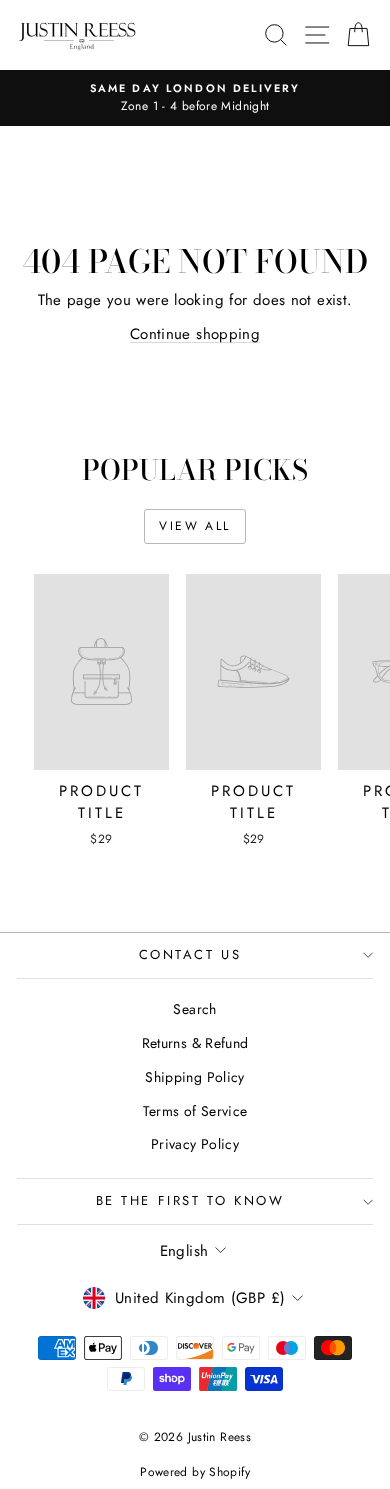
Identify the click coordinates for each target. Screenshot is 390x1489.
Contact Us (190, 954)
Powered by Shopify (195, 1472)
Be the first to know (190, 1200)
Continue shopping (195, 334)
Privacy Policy (195, 1144)
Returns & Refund (195, 1043)
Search (194, 1009)
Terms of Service (195, 1111)
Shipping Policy (195, 1077)
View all (194, 526)
